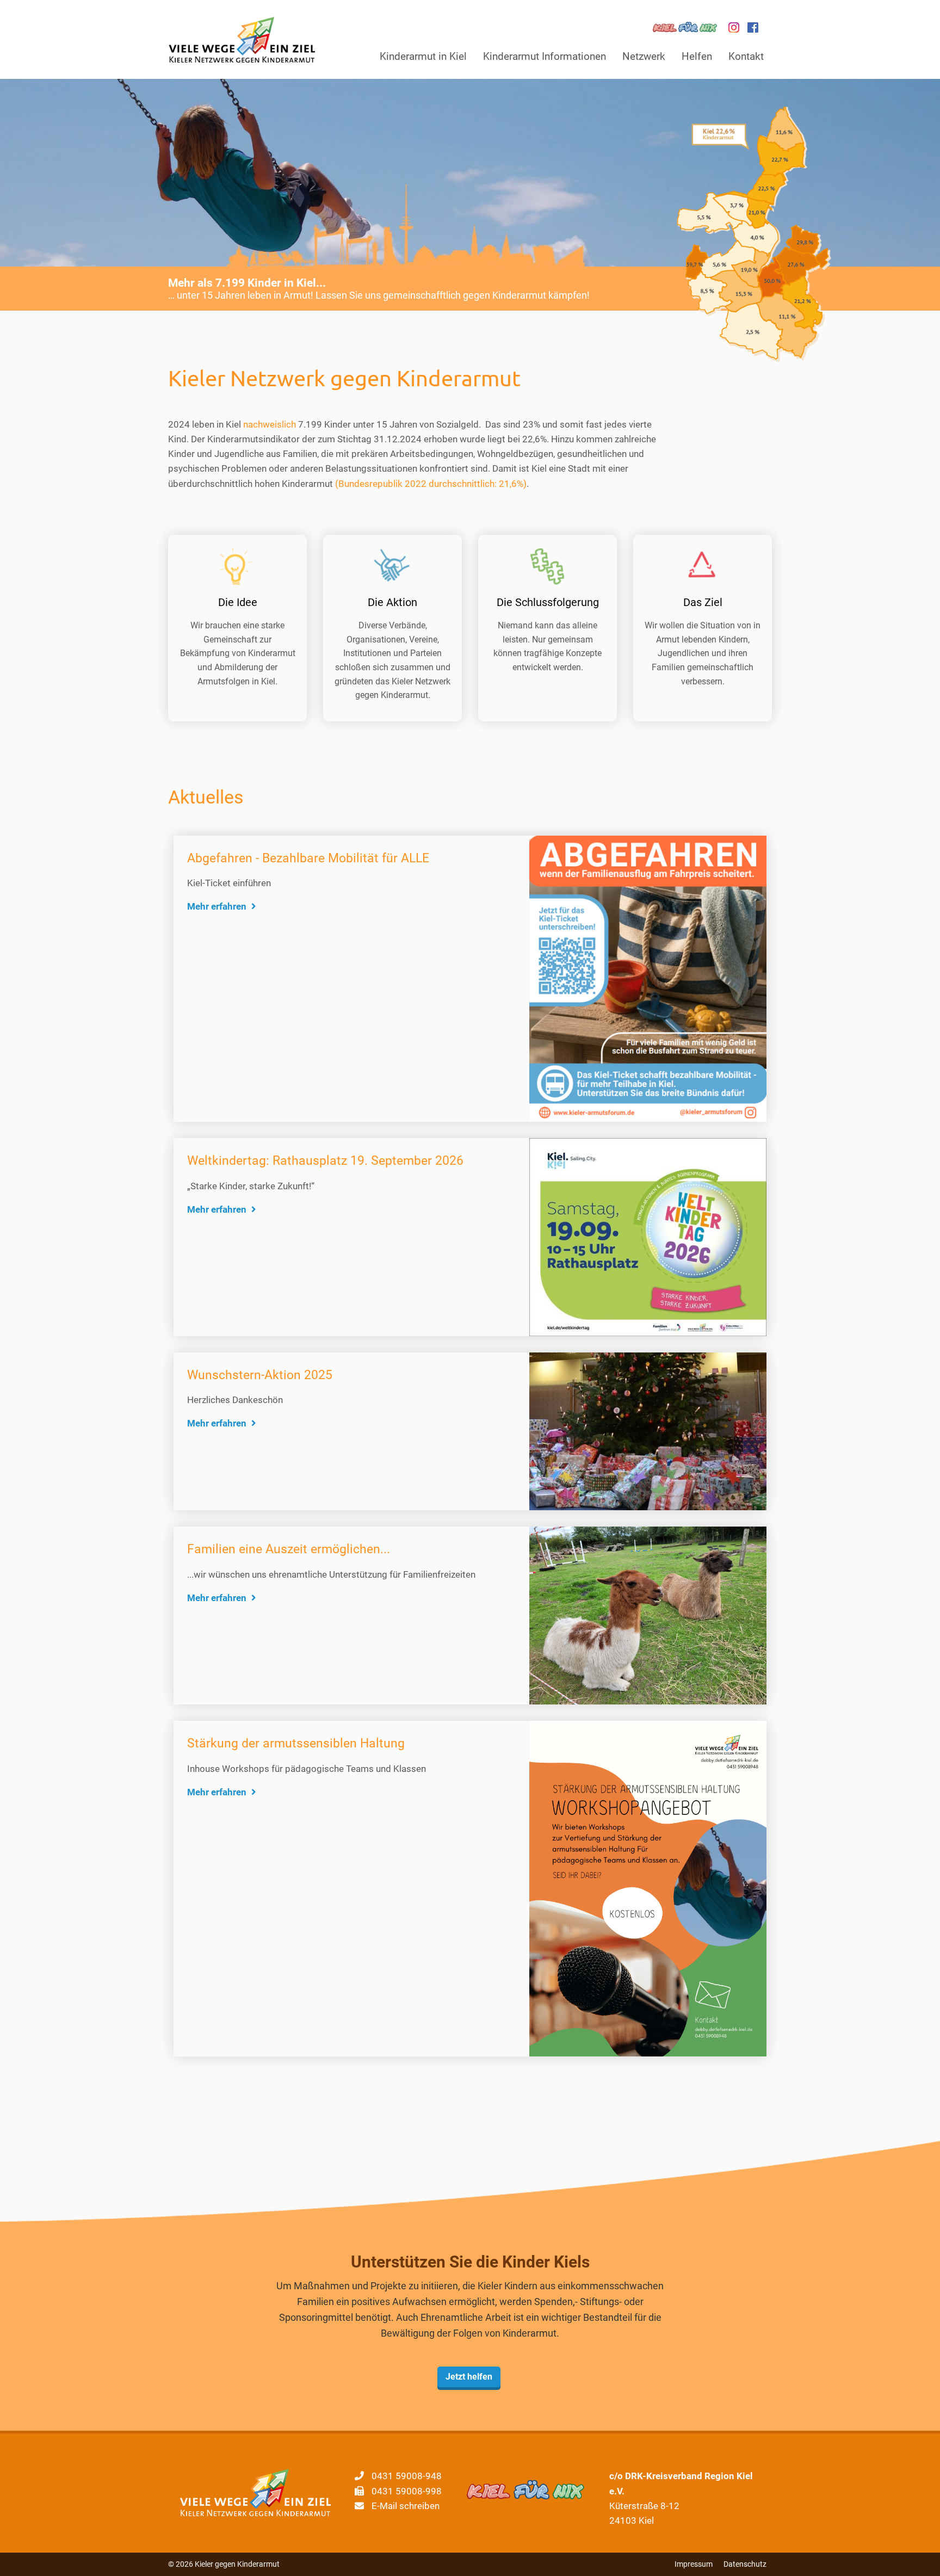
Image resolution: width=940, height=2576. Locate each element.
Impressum (694, 2564)
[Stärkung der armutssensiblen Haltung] (648, 1888)
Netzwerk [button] (644, 56)
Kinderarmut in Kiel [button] (423, 56)
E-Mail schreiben (406, 2506)
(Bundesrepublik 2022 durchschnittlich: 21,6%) (431, 484)
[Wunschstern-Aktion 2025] (648, 1430)
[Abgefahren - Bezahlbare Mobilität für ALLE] (648, 978)
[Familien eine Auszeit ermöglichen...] (648, 1615)
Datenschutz (745, 2564)
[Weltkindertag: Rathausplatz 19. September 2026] (648, 1236)
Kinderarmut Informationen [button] (545, 56)
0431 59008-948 (407, 2476)
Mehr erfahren (218, 906)
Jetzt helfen (469, 2377)
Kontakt (746, 56)
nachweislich (270, 424)
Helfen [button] (697, 56)
